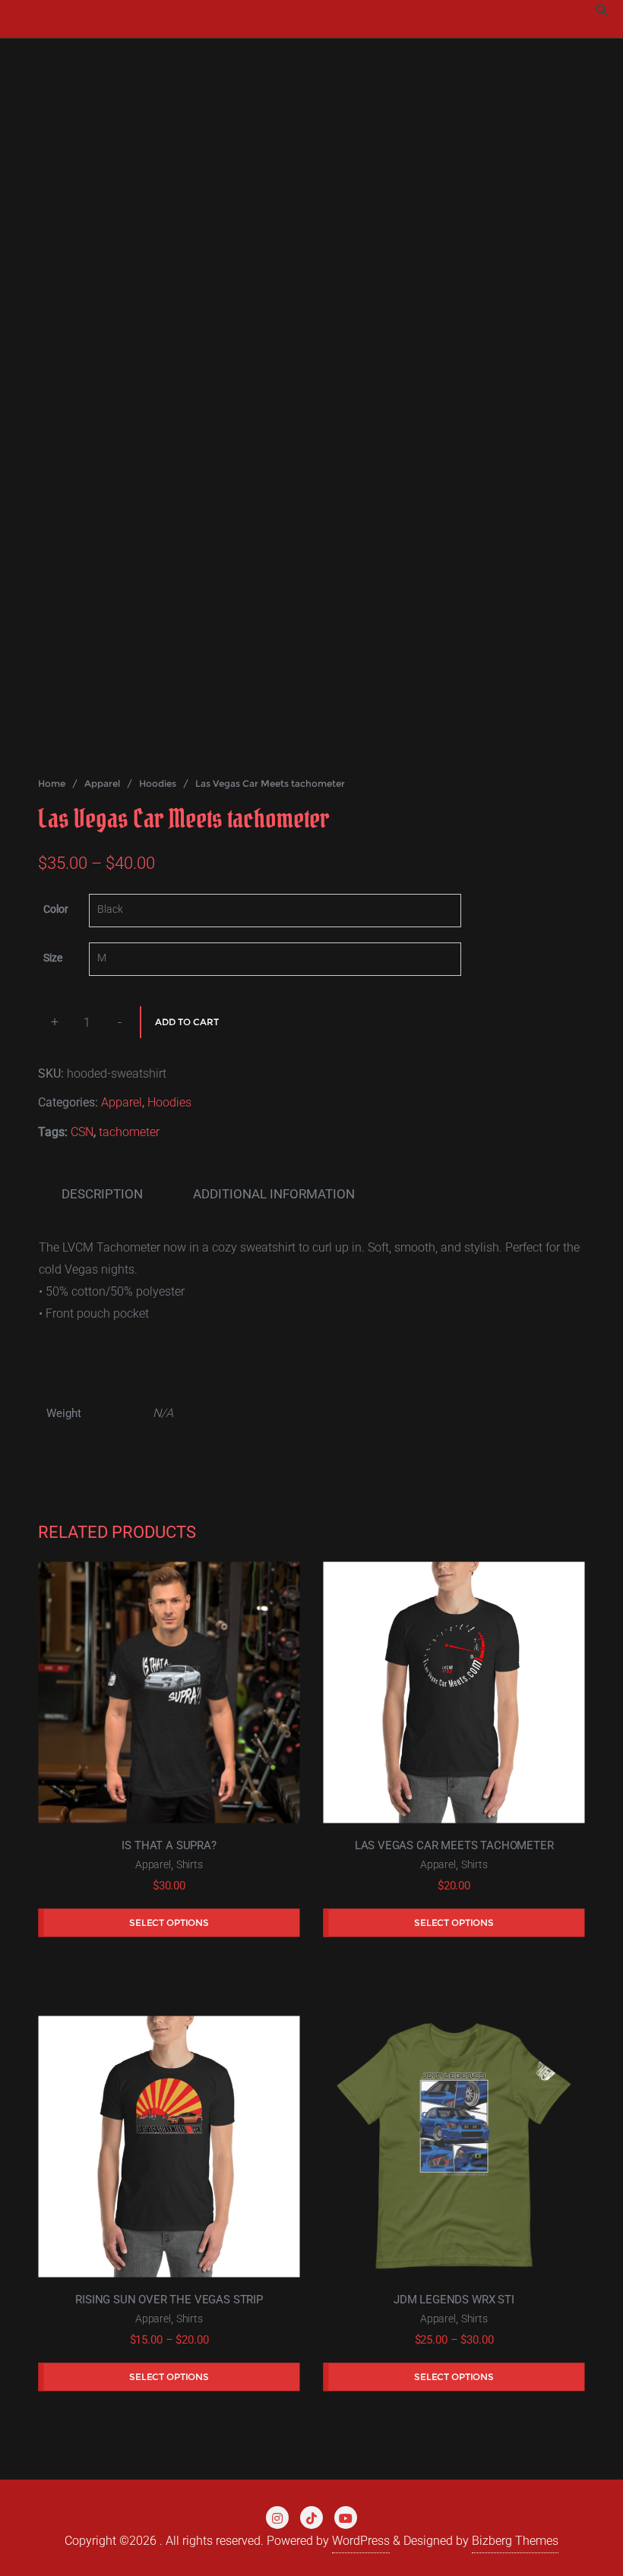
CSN (82, 1132)
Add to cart (187, 1022)
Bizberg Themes (515, 2541)
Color (56, 909)
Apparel (102, 783)
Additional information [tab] (274, 1194)
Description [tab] (102, 1194)
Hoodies (158, 783)
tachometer (129, 1132)
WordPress (361, 2541)
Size (53, 958)
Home (52, 783)
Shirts (190, 1865)
